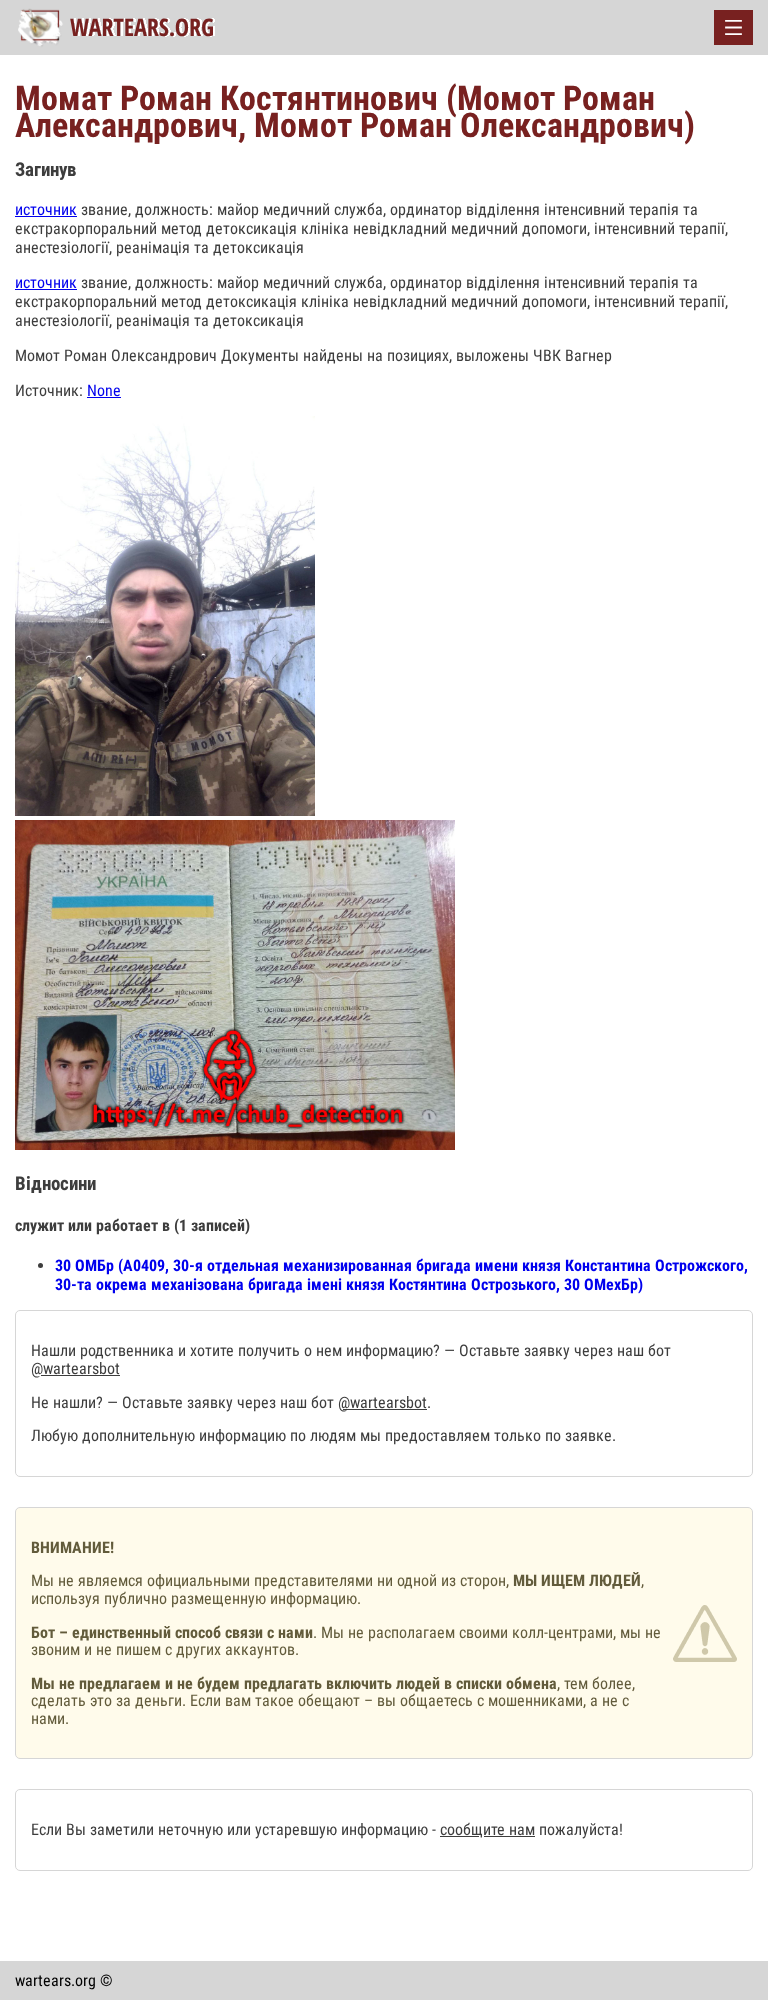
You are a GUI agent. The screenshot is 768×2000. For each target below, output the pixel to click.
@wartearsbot (75, 1368)
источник (46, 209)
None (104, 390)
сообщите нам (487, 1829)
